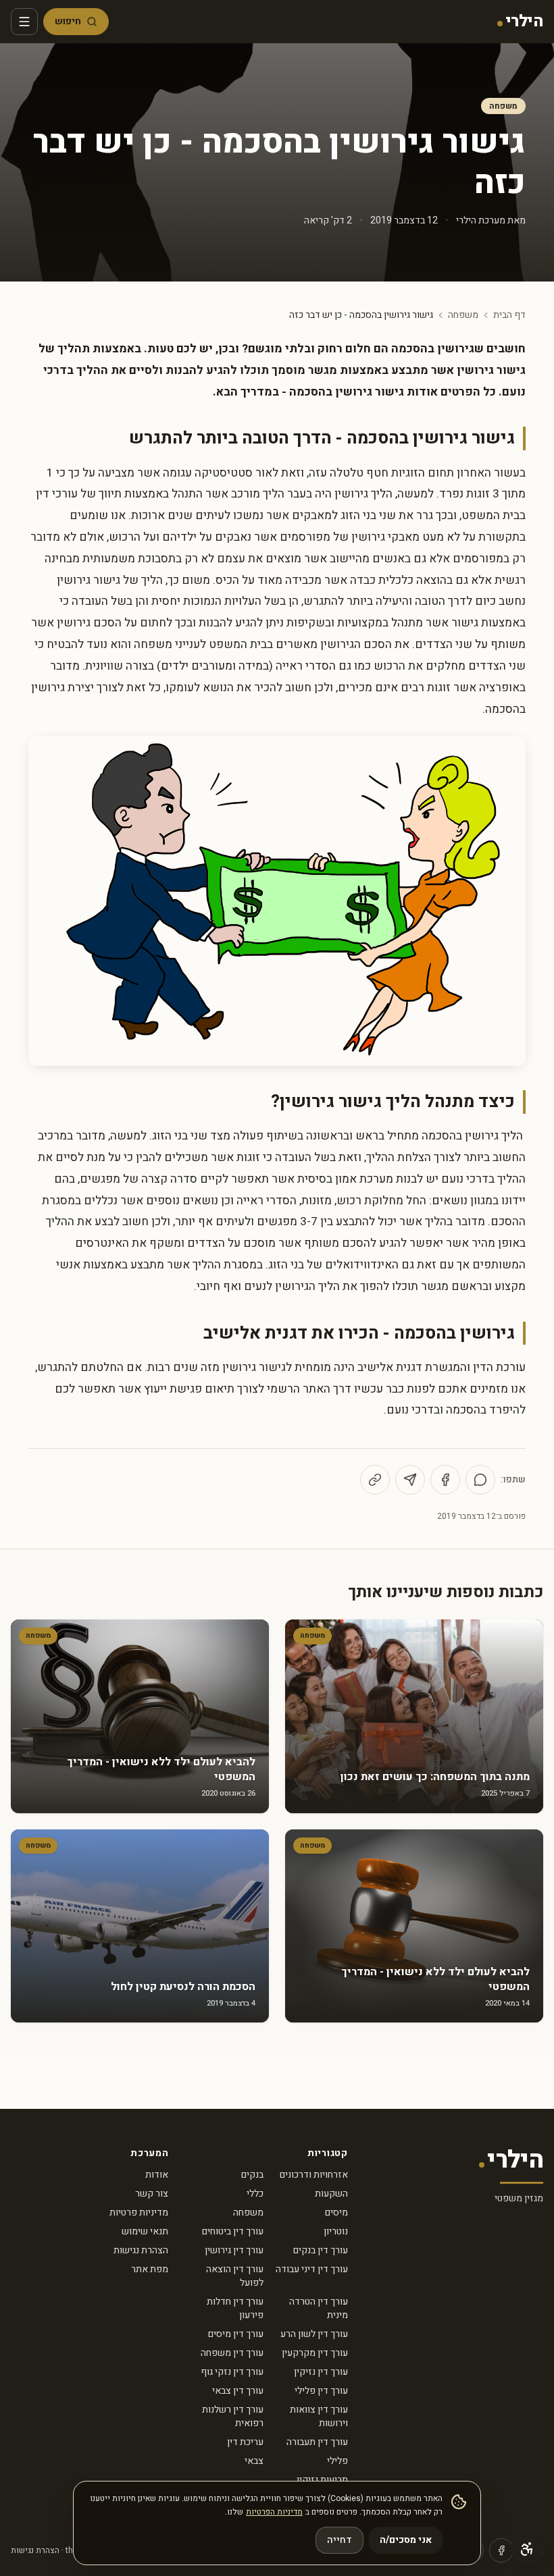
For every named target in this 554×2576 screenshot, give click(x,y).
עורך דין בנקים (321, 2250)
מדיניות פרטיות (139, 2212)
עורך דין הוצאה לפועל (235, 2276)
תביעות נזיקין (322, 2480)
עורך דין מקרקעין (315, 2353)
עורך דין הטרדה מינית (319, 2308)
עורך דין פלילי (321, 2391)
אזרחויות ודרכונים (314, 2175)
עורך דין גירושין (234, 2250)
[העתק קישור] (375, 1480)
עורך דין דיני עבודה (312, 2269)
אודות (157, 2175)
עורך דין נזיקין (321, 2372)
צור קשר (152, 2194)
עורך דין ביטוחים (233, 2231)
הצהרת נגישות (141, 2250)
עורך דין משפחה (232, 2353)
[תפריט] (24, 22)
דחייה (339, 2540)
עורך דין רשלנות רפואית (233, 2416)
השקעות (331, 2194)
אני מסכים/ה (406, 2540)
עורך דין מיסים (236, 2334)
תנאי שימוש (145, 2231)
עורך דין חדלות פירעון (235, 2308)
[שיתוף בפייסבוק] (445, 1480)
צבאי (254, 2461)
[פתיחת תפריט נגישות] (527, 2549)
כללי (255, 2194)
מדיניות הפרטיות (274, 2512)
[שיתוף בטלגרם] (410, 1480)
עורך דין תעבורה (317, 2442)
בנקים (252, 2175)
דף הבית (509, 315)
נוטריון (336, 2231)
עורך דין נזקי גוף (232, 2372)
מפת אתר (150, 2269)
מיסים (336, 2212)
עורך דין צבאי (238, 2391)
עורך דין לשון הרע (314, 2334)
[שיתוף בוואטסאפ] (480, 1480)
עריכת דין (245, 2442)
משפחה (503, 106)
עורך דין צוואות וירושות (319, 2416)
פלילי (337, 2461)
